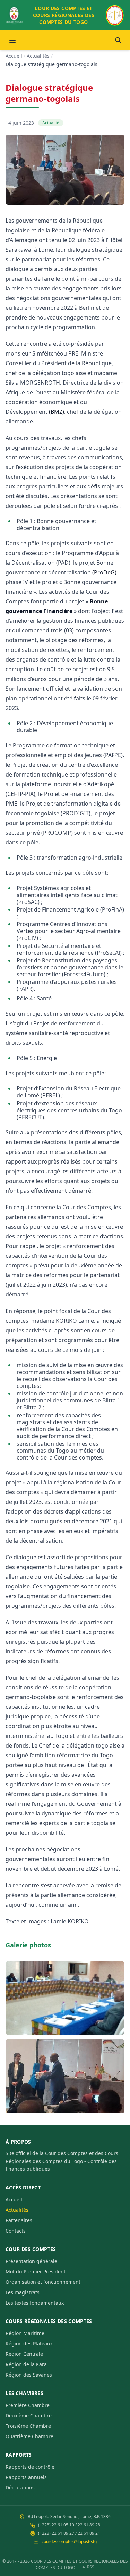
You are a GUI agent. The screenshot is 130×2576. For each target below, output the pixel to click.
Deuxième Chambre (29, 2416)
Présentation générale (31, 2261)
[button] (65, 1998)
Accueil (14, 56)
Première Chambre (28, 2405)
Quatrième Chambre (29, 2436)
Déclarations (20, 2488)
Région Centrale (24, 2354)
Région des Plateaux (29, 2344)
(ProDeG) (104, 572)
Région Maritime (25, 2333)
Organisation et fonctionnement (43, 2282)
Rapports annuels (26, 2477)
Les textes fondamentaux (35, 2303)
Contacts (16, 2231)
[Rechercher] (118, 40)
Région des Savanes (29, 2375)
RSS (91, 2567)
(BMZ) (57, 412)
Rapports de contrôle (30, 2467)
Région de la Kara (26, 2364)
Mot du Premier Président (36, 2272)
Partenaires (19, 2220)
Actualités (38, 56)
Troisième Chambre (28, 2426)
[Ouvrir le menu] (12, 40)
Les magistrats (23, 2292)
